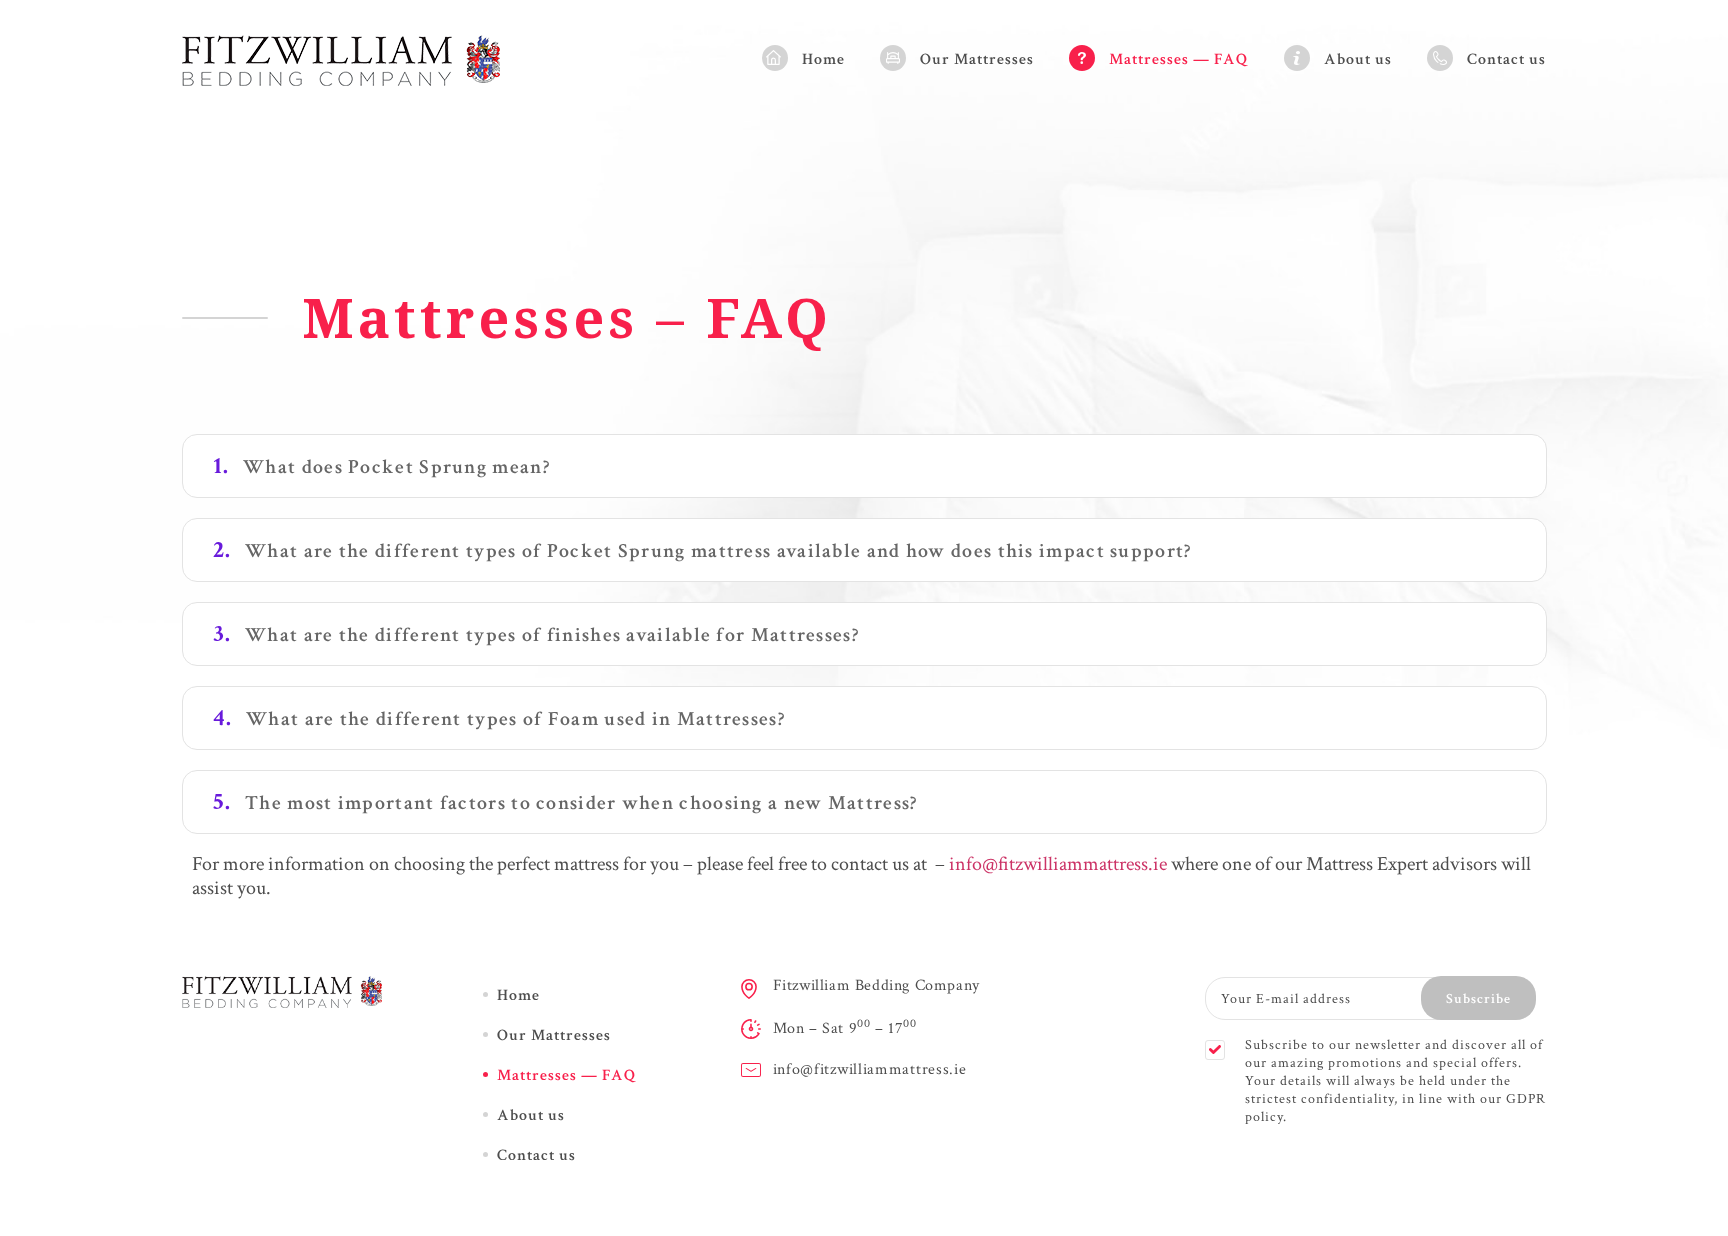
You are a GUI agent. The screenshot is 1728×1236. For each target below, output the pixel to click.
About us (1358, 60)
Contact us (1506, 60)
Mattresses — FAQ (1179, 60)
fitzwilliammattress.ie (1082, 864)
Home (823, 60)
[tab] (864, 466)
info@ (973, 864)
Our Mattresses (977, 60)
